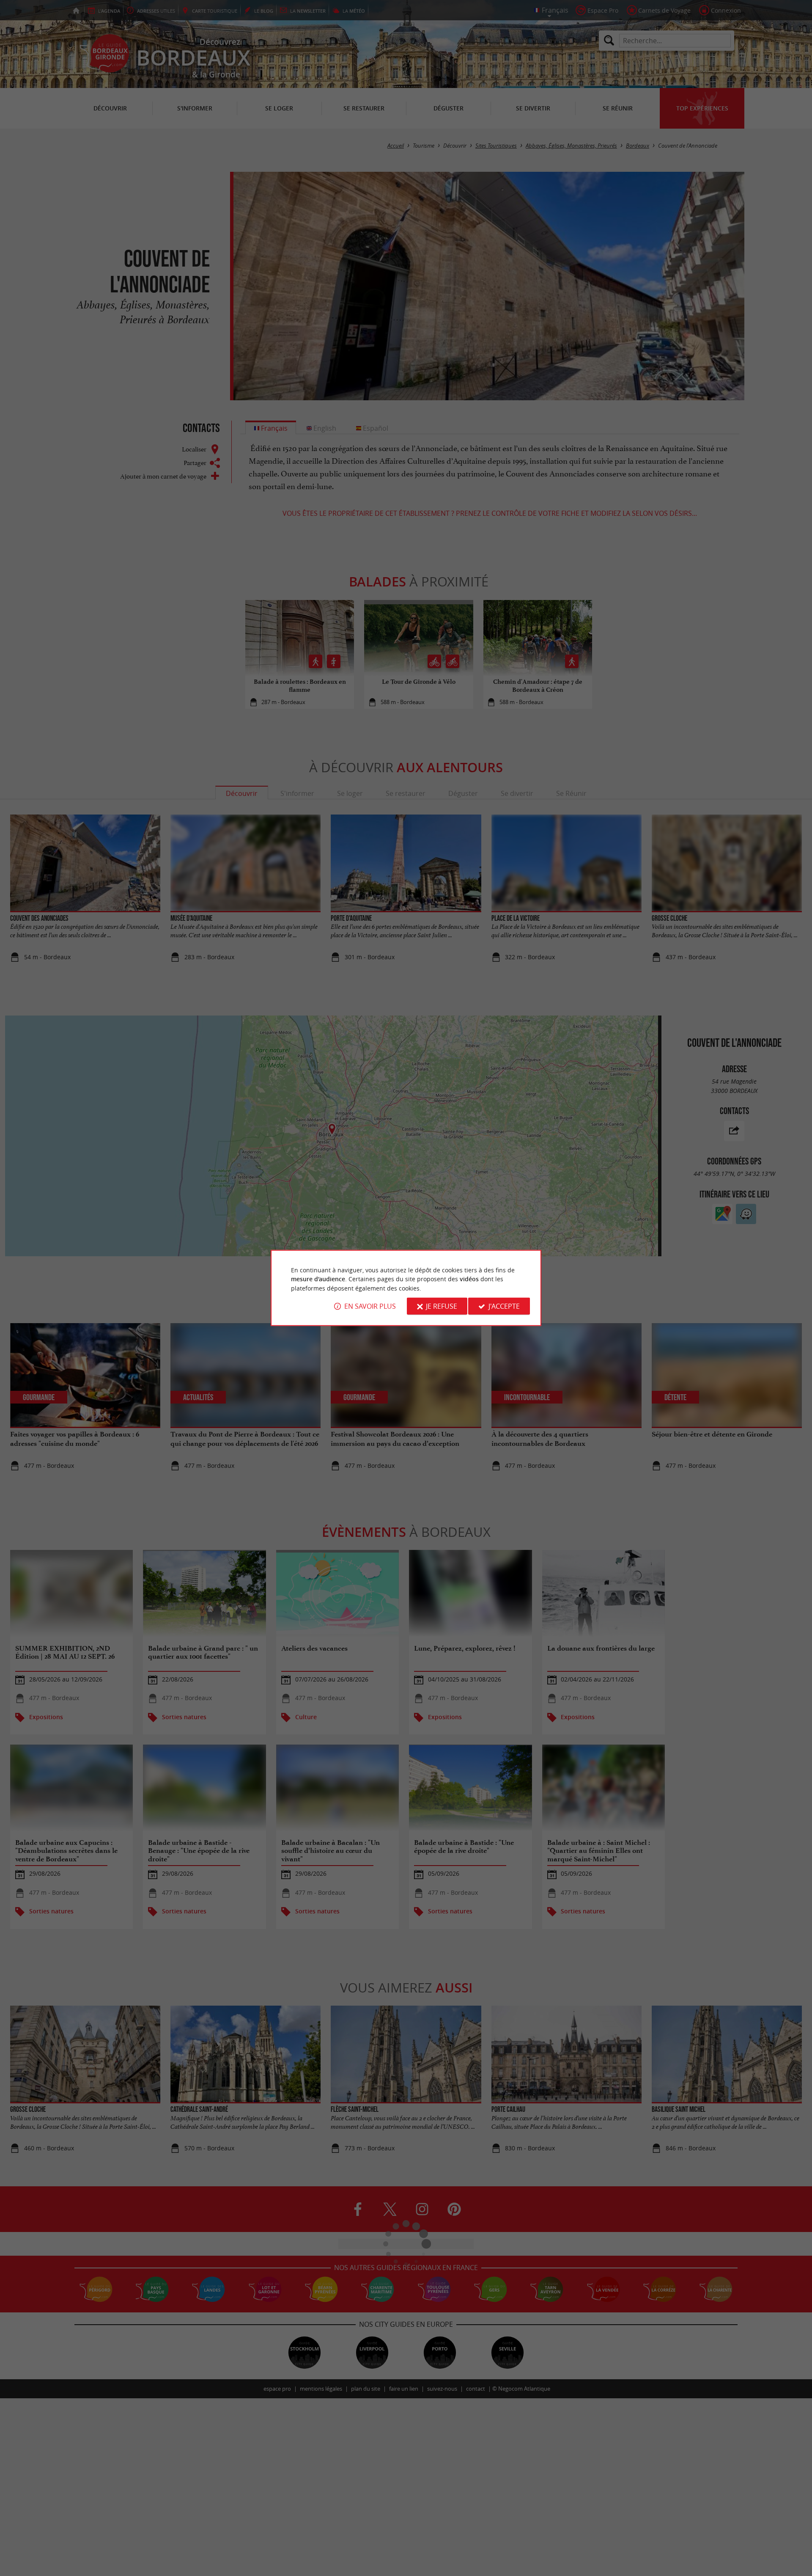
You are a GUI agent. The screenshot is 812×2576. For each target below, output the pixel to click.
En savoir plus (370, 1306)
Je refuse (442, 1306)
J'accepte (504, 1306)
